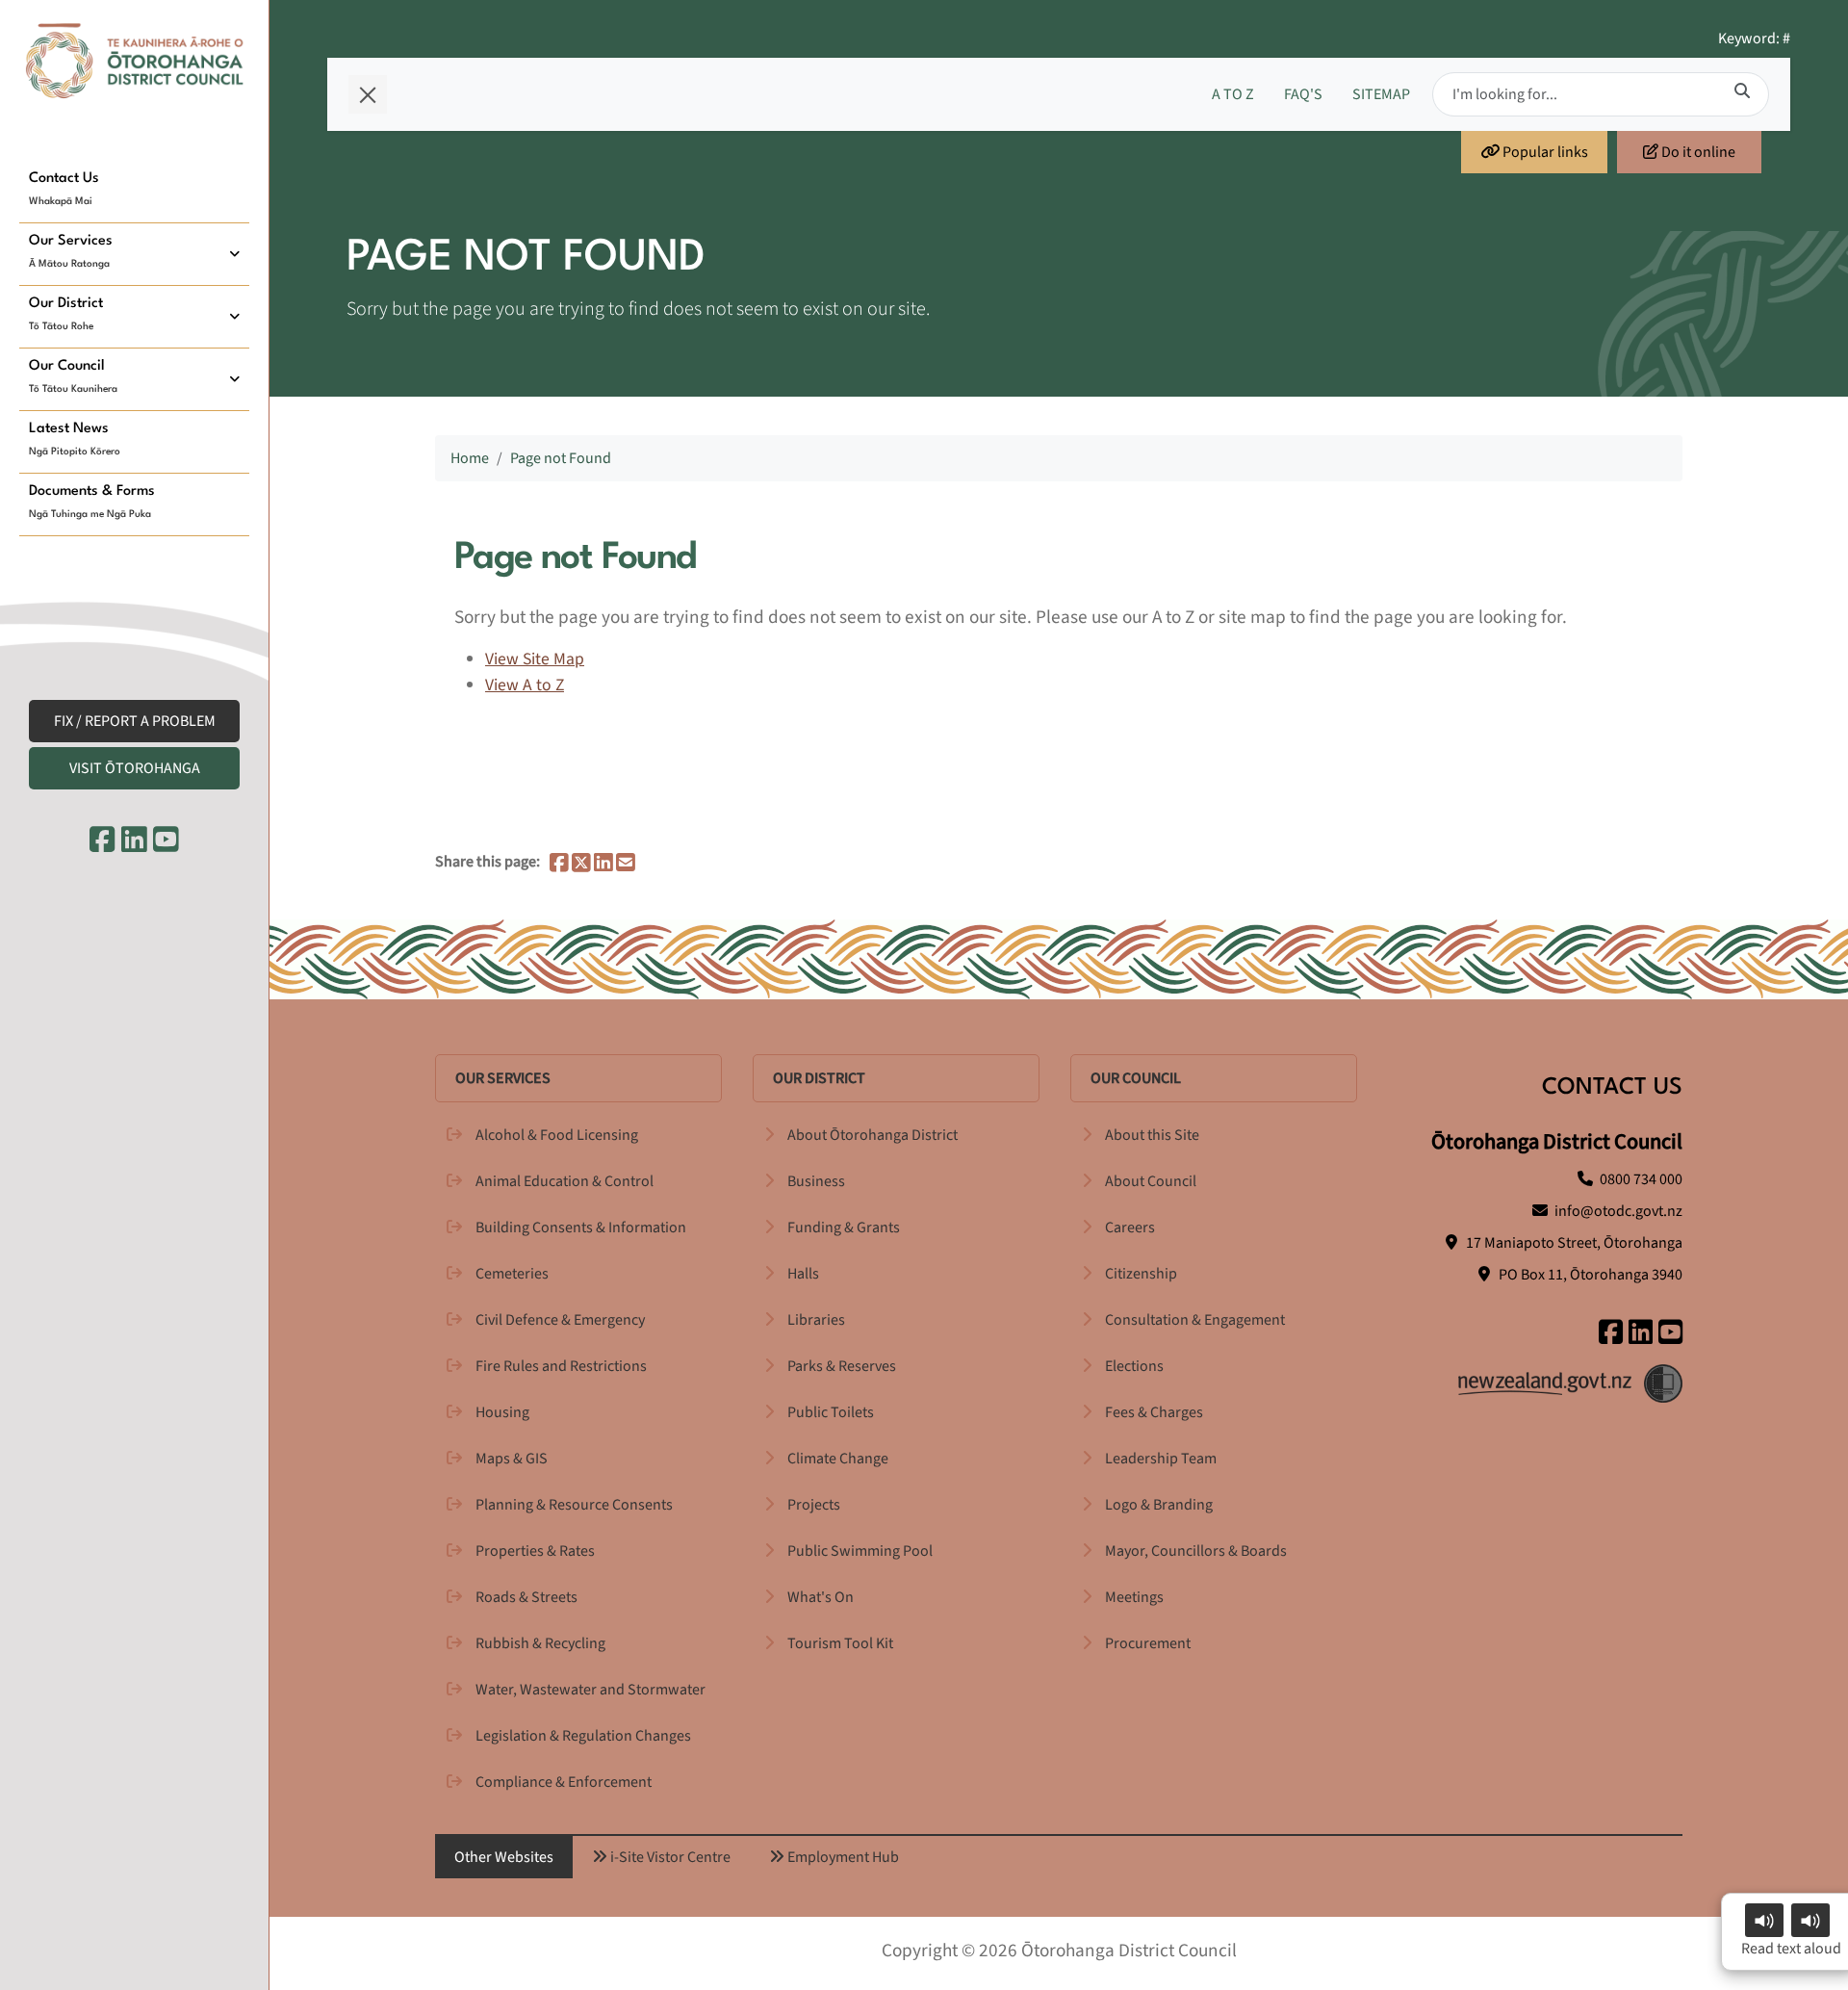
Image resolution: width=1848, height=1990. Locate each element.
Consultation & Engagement (1195, 1320)
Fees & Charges (1154, 1412)
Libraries (816, 1320)
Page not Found (561, 458)
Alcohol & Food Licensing (557, 1135)
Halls (803, 1274)
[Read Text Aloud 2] (1810, 1920)
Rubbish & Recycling (540, 1643)
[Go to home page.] (135, 61)
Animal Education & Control (565, 1181)
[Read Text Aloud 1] (1764, 1920)
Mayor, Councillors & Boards (1196, 1551)
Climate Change (838, 1459)
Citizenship (1141, 1274)
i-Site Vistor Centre (669, 1857)
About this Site (1152, 1135)
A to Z (1233, 94)
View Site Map (535, 659)
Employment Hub (842, 1857)
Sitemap (1381, 94)
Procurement (1148, 1643)
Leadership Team (1161, 1459)
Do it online (1697, 152)
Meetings (1134, 1597)
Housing (502, 1412)
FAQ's (1303, 94)
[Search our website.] (1742, 91)
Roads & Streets (526, 1597)
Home (470, 458)
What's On (821, 1597)
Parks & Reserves (842, 1366)
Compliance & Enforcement (564, 1782)
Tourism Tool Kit (840, 1643)
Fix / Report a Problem (135, 721)
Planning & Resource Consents (574, 1505)
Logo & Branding (1159, 1505)
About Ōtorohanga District (873, 1135)
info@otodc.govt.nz (1618, 1211)
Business (816, 1181)
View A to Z (525, 685)
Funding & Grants (844, 1228)
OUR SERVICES (503, 1078)
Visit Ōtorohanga (135, 768)
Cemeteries (512, 1274)
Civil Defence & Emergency (560, 1320)
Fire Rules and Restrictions (561, 1366)
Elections (1134, 1366)
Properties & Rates (535, 1551)
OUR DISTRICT (819, 1078)
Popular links (1544, 152)
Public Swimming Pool (860, 1551)
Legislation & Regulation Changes (583, 1736)
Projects (814, 1505)
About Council (1151, 1181)
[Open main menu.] (368, 94)
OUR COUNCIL (1136, 1078)
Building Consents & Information (581, 1228)
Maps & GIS (512, 1459)
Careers (1130, 1228)
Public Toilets (831, 1412)
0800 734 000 (1641, 1179)
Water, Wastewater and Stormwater (590, 1690)
